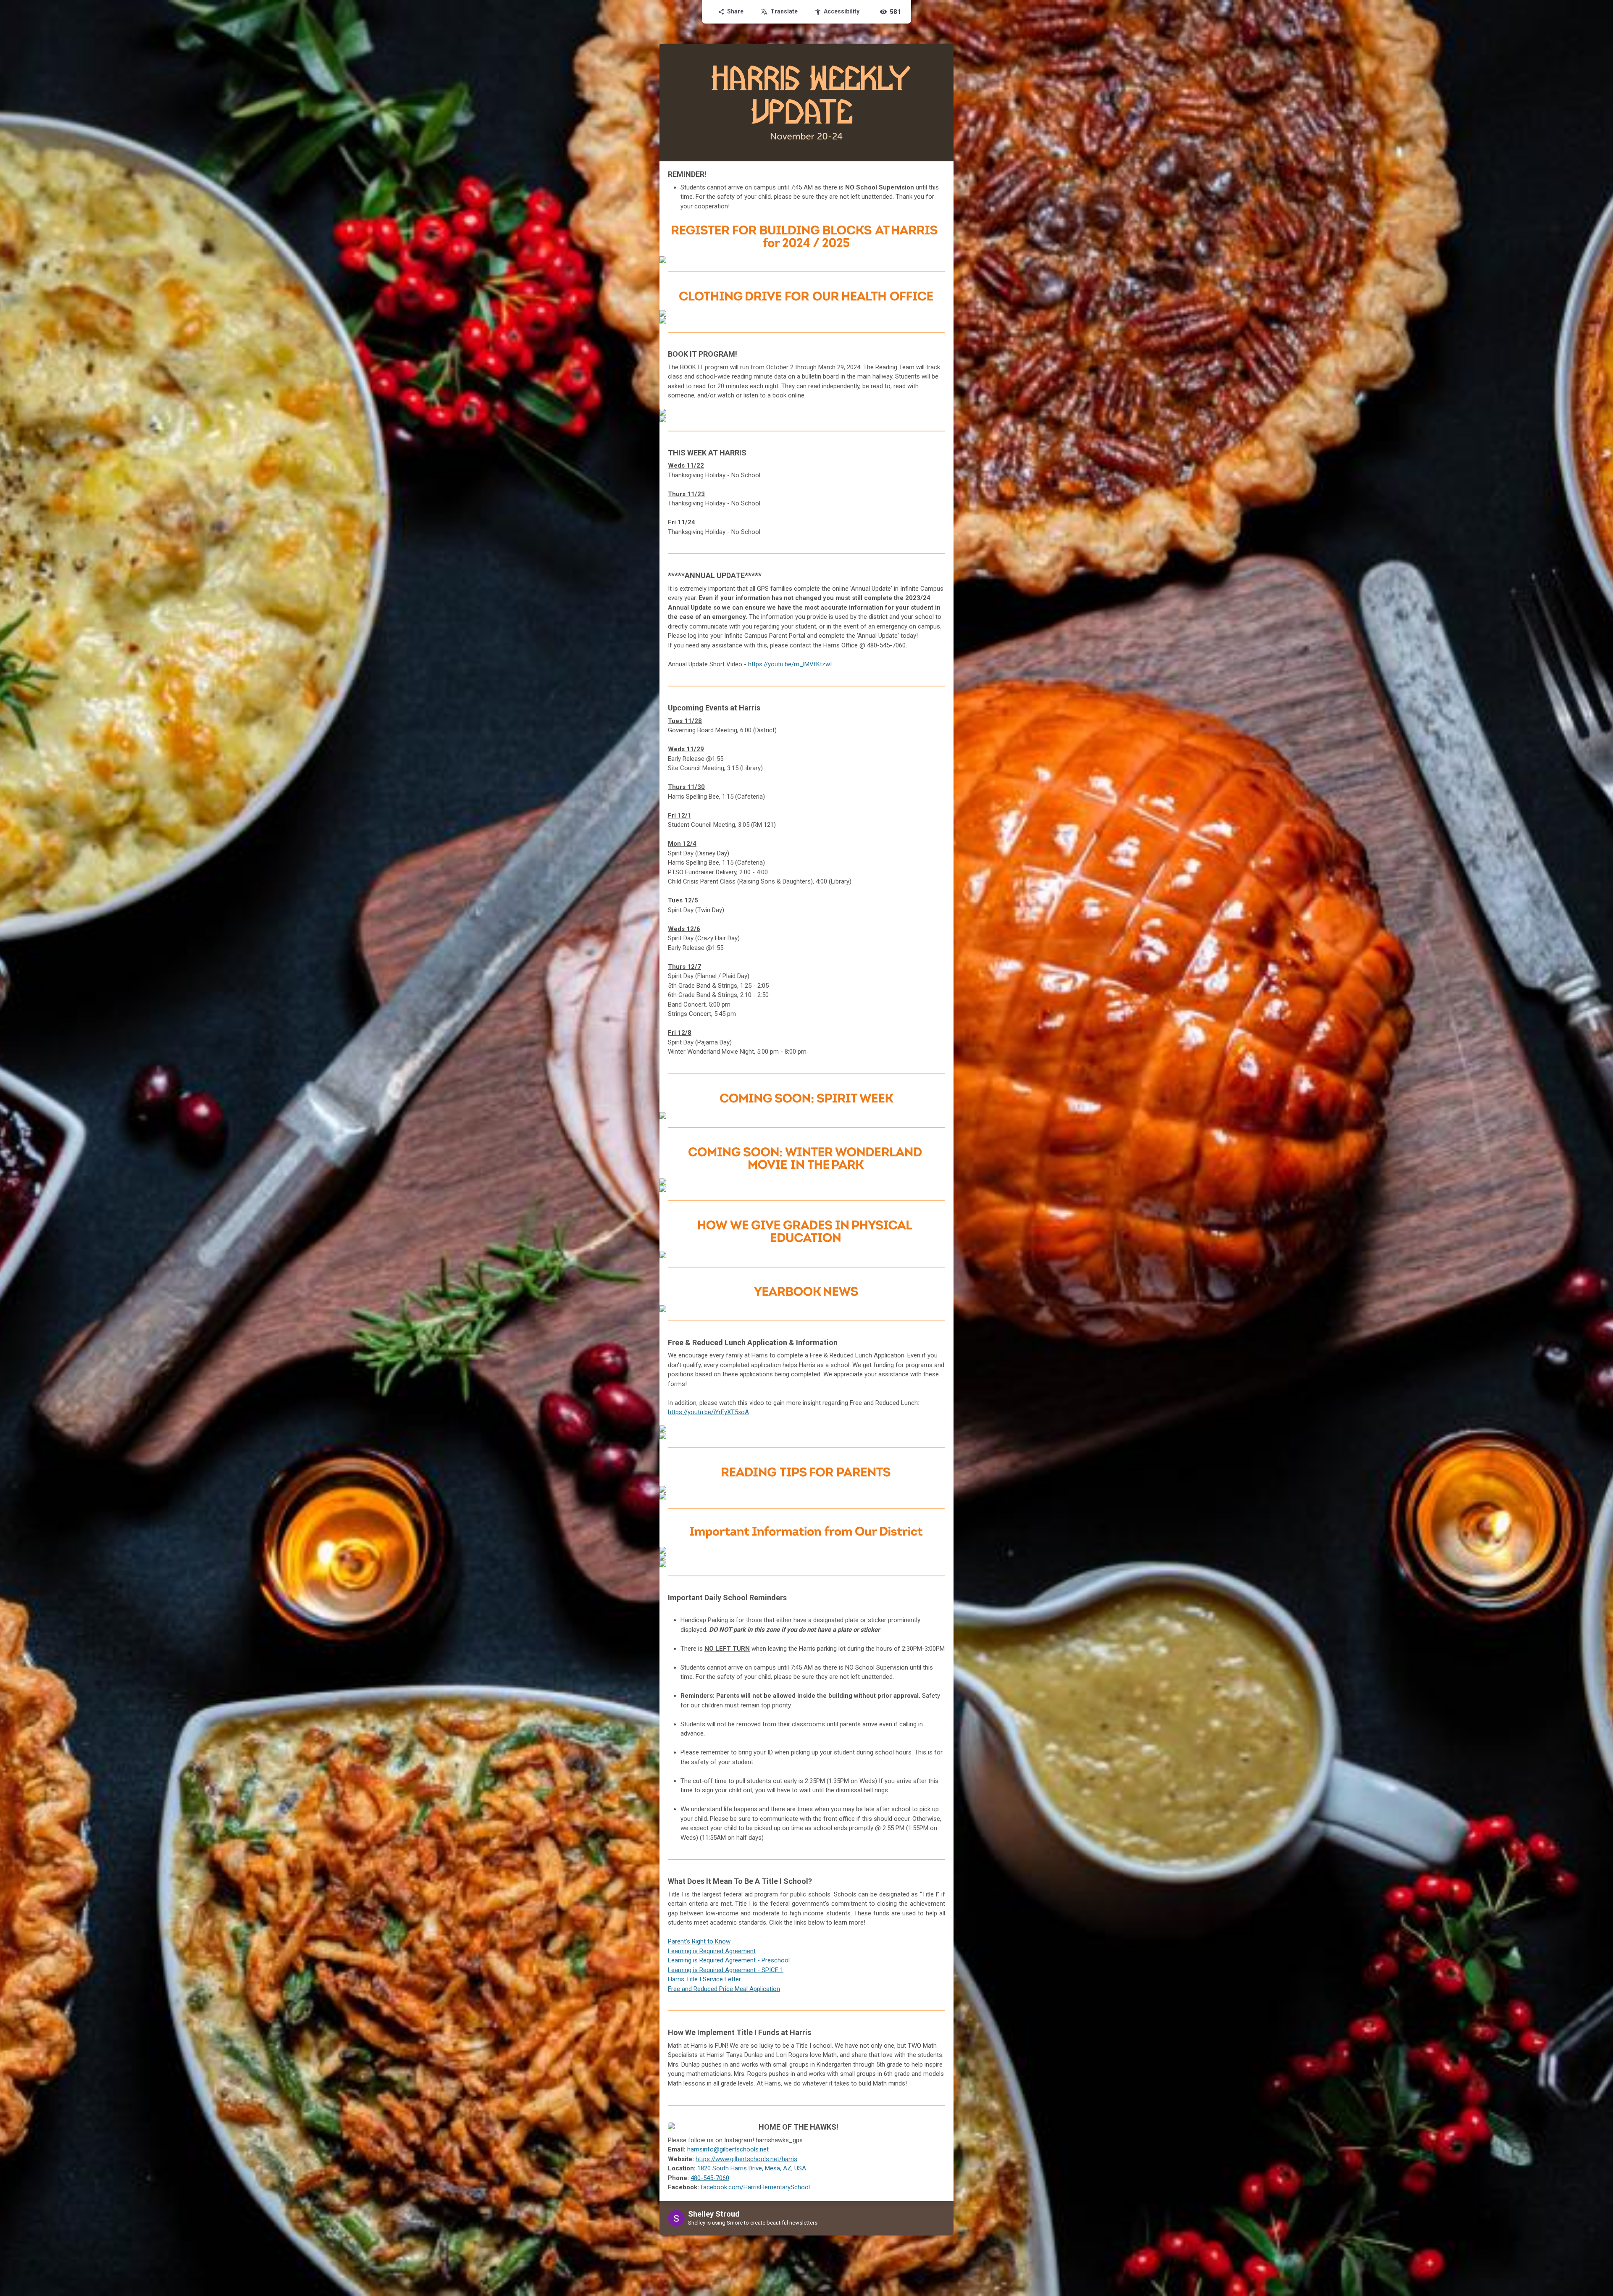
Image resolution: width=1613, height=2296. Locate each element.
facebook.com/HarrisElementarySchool (755, 2187)
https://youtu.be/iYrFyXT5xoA (708, 1412)
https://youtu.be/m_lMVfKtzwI (790, 664)
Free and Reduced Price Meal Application (724, 1989)
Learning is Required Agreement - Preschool (729, 1960)
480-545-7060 (710, 2178)
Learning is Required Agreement (712, 1951)
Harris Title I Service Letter (704, 1979)
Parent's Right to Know (699, 1941)
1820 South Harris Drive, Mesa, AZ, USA (752, 2168)
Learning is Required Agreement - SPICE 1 (726, 1970)
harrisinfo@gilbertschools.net (728, 2149)
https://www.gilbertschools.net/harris (746, 2159)
